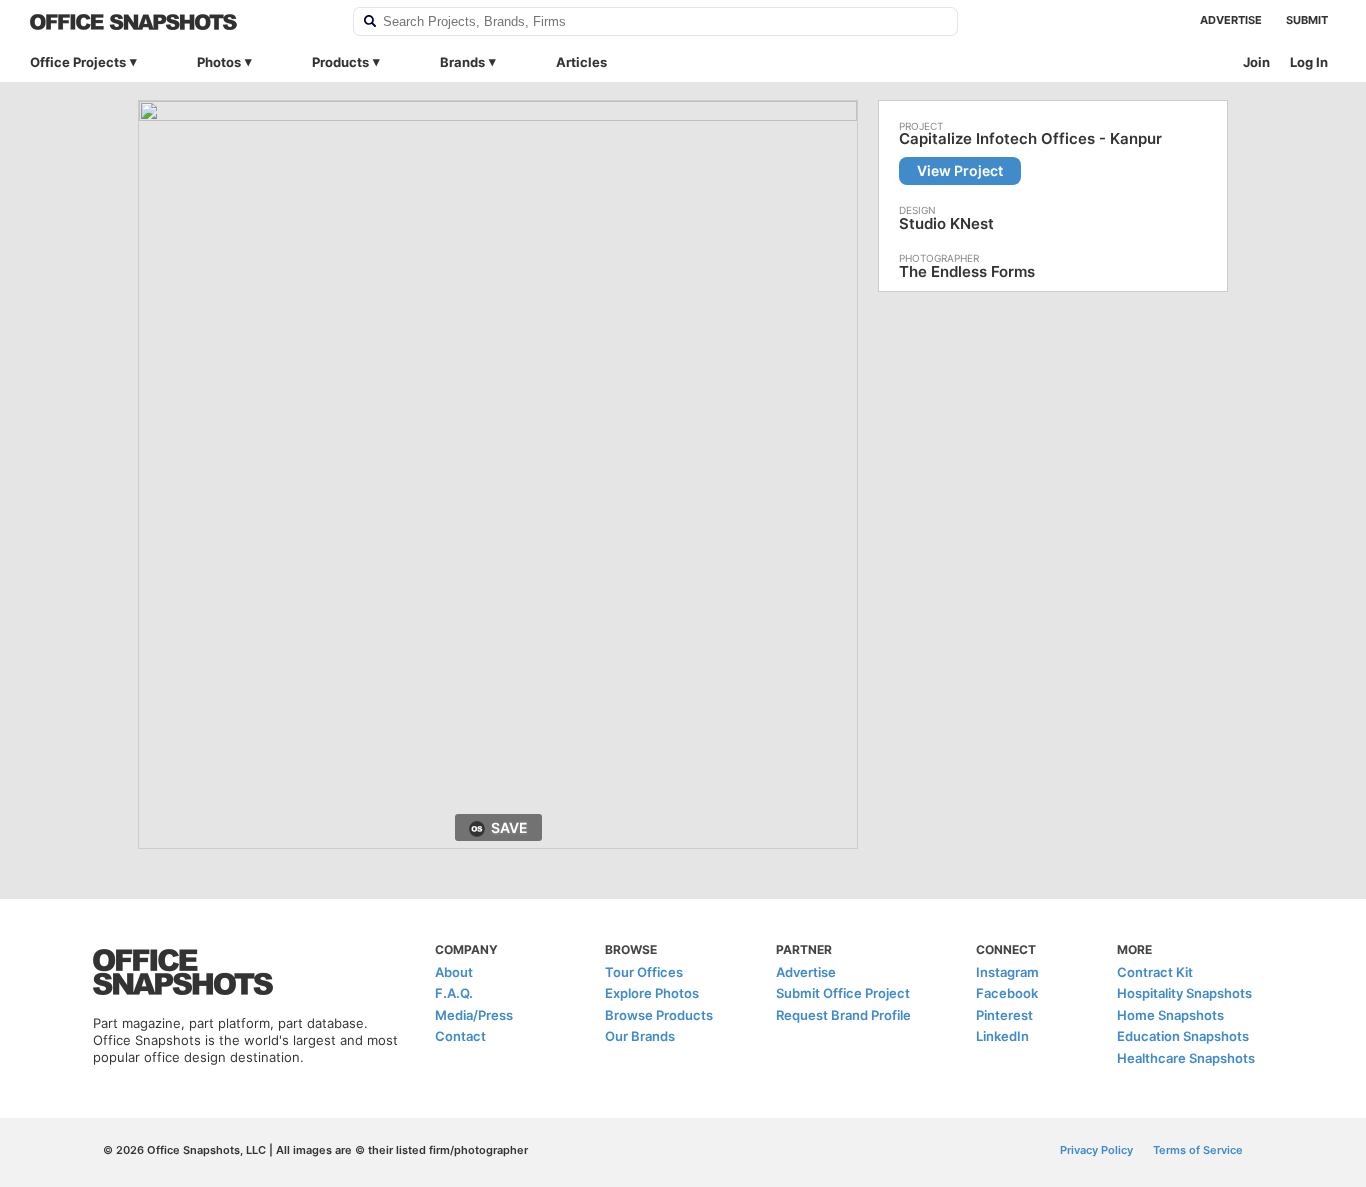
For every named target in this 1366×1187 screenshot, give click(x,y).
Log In (1309, 62)
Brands (462, 62)
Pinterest (1004, 1015)
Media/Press (474, 1015)
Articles (581, 62)
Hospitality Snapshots (1184, 993)
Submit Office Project (843, 993)
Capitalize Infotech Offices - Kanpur (1030, 139)
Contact (460, 1036)
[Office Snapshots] (178, 22)
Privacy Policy (1096, 1150)
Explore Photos (652, 993)
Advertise (1231, 20)
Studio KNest (946, 223)
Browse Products (659, 1015)
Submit (1307, 20)
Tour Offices (644, 972)
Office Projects (78, 62)
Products (340, 62)
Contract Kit (1155, 972)
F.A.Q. (454, 993)
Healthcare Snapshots (1186, 1058)
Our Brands (640, 1036)
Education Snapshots (1183, 1036)
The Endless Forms (967, 271)
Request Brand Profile (843, 1015)
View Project (960, 170)
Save (509, 827)
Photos (219, 62)
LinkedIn (1002, 1036)
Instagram (1007, 972)
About (454, 972)
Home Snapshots (1170, 1015)
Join (1256, 62)
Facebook (1007, 993)
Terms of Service (1198, 1150)
